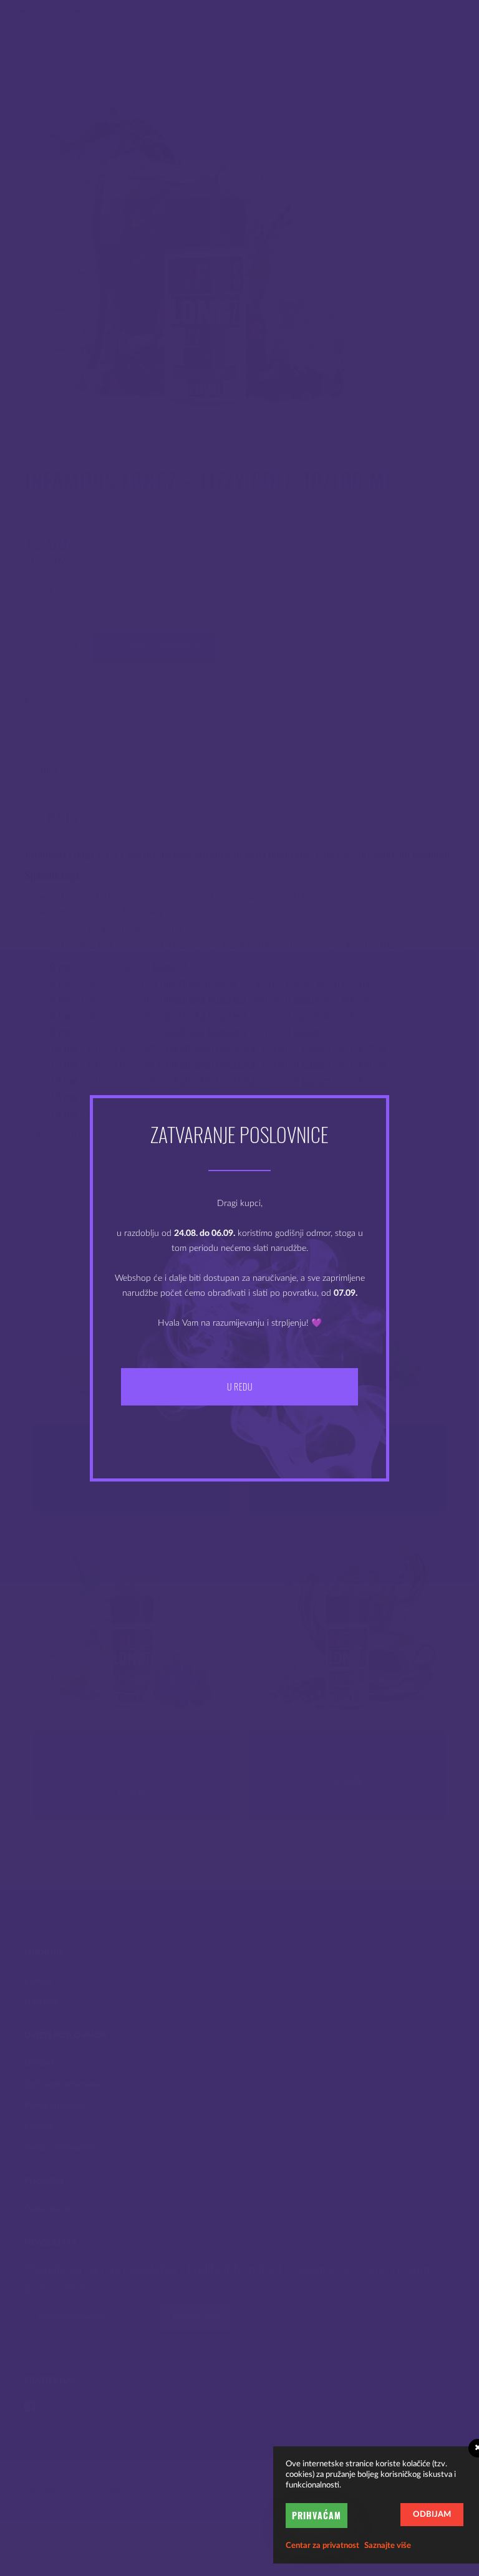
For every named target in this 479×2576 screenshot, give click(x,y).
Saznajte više (388, 2546)
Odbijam (432, 2515)
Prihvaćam (317, 2515)
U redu (239, 1386)
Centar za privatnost (322, 2546)
